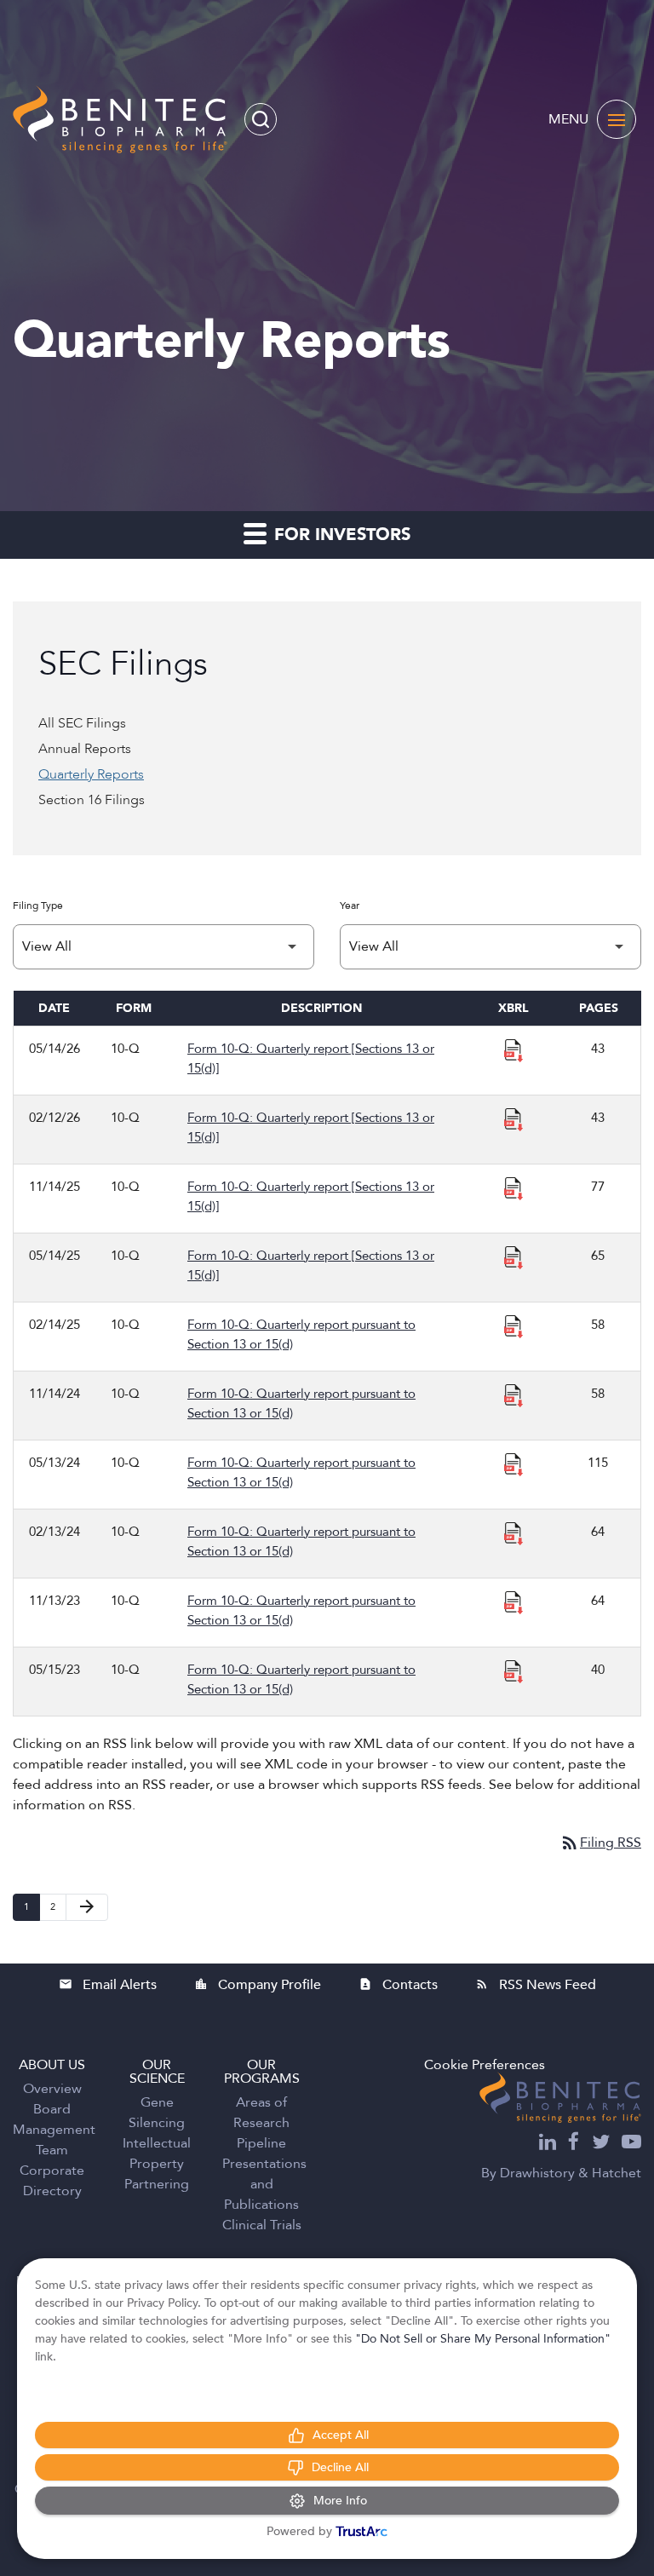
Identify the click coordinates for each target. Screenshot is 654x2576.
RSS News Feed (536, 1985)
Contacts (398, 1985)
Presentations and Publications (264, 2184)
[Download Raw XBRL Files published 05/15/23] (513, 1670)
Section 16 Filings (92, 800)
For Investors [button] (340, 535)
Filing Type (38, 906)
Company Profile (258, 1985)
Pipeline (261, 2143)
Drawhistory (537, 2173)
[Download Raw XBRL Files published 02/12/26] (513, 1118)
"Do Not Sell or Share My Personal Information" (483, 2339)
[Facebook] (574, 2144)
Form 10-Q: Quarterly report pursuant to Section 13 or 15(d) (301, 1334)
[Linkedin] (548, 2144)
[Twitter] (601, 2144)
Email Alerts (108, 1985)
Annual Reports (85, 749)
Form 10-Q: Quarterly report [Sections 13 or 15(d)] (311, 1058)
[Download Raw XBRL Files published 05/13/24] (513, 1463)
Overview (52, 2089)
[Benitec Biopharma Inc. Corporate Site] (560, 2097)
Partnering (157, 2184)
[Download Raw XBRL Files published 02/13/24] (513, 1532)
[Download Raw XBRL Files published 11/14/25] (513, 1187)
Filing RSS (600, 1843)
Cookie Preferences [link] (485, 2065)
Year (350, 906)
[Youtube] (631, 2144)
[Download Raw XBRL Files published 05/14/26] (513, 1049)
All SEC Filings (82, 723)
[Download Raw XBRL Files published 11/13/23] (513, 1601)
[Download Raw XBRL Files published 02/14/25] (513, 1325)
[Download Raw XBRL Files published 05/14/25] (513, 1256)
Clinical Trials (262, 2225)
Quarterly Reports (91, 774)
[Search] (261, 119)
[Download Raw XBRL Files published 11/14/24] (513, 1394)
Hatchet (617, 2173)
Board (52, 2109)
